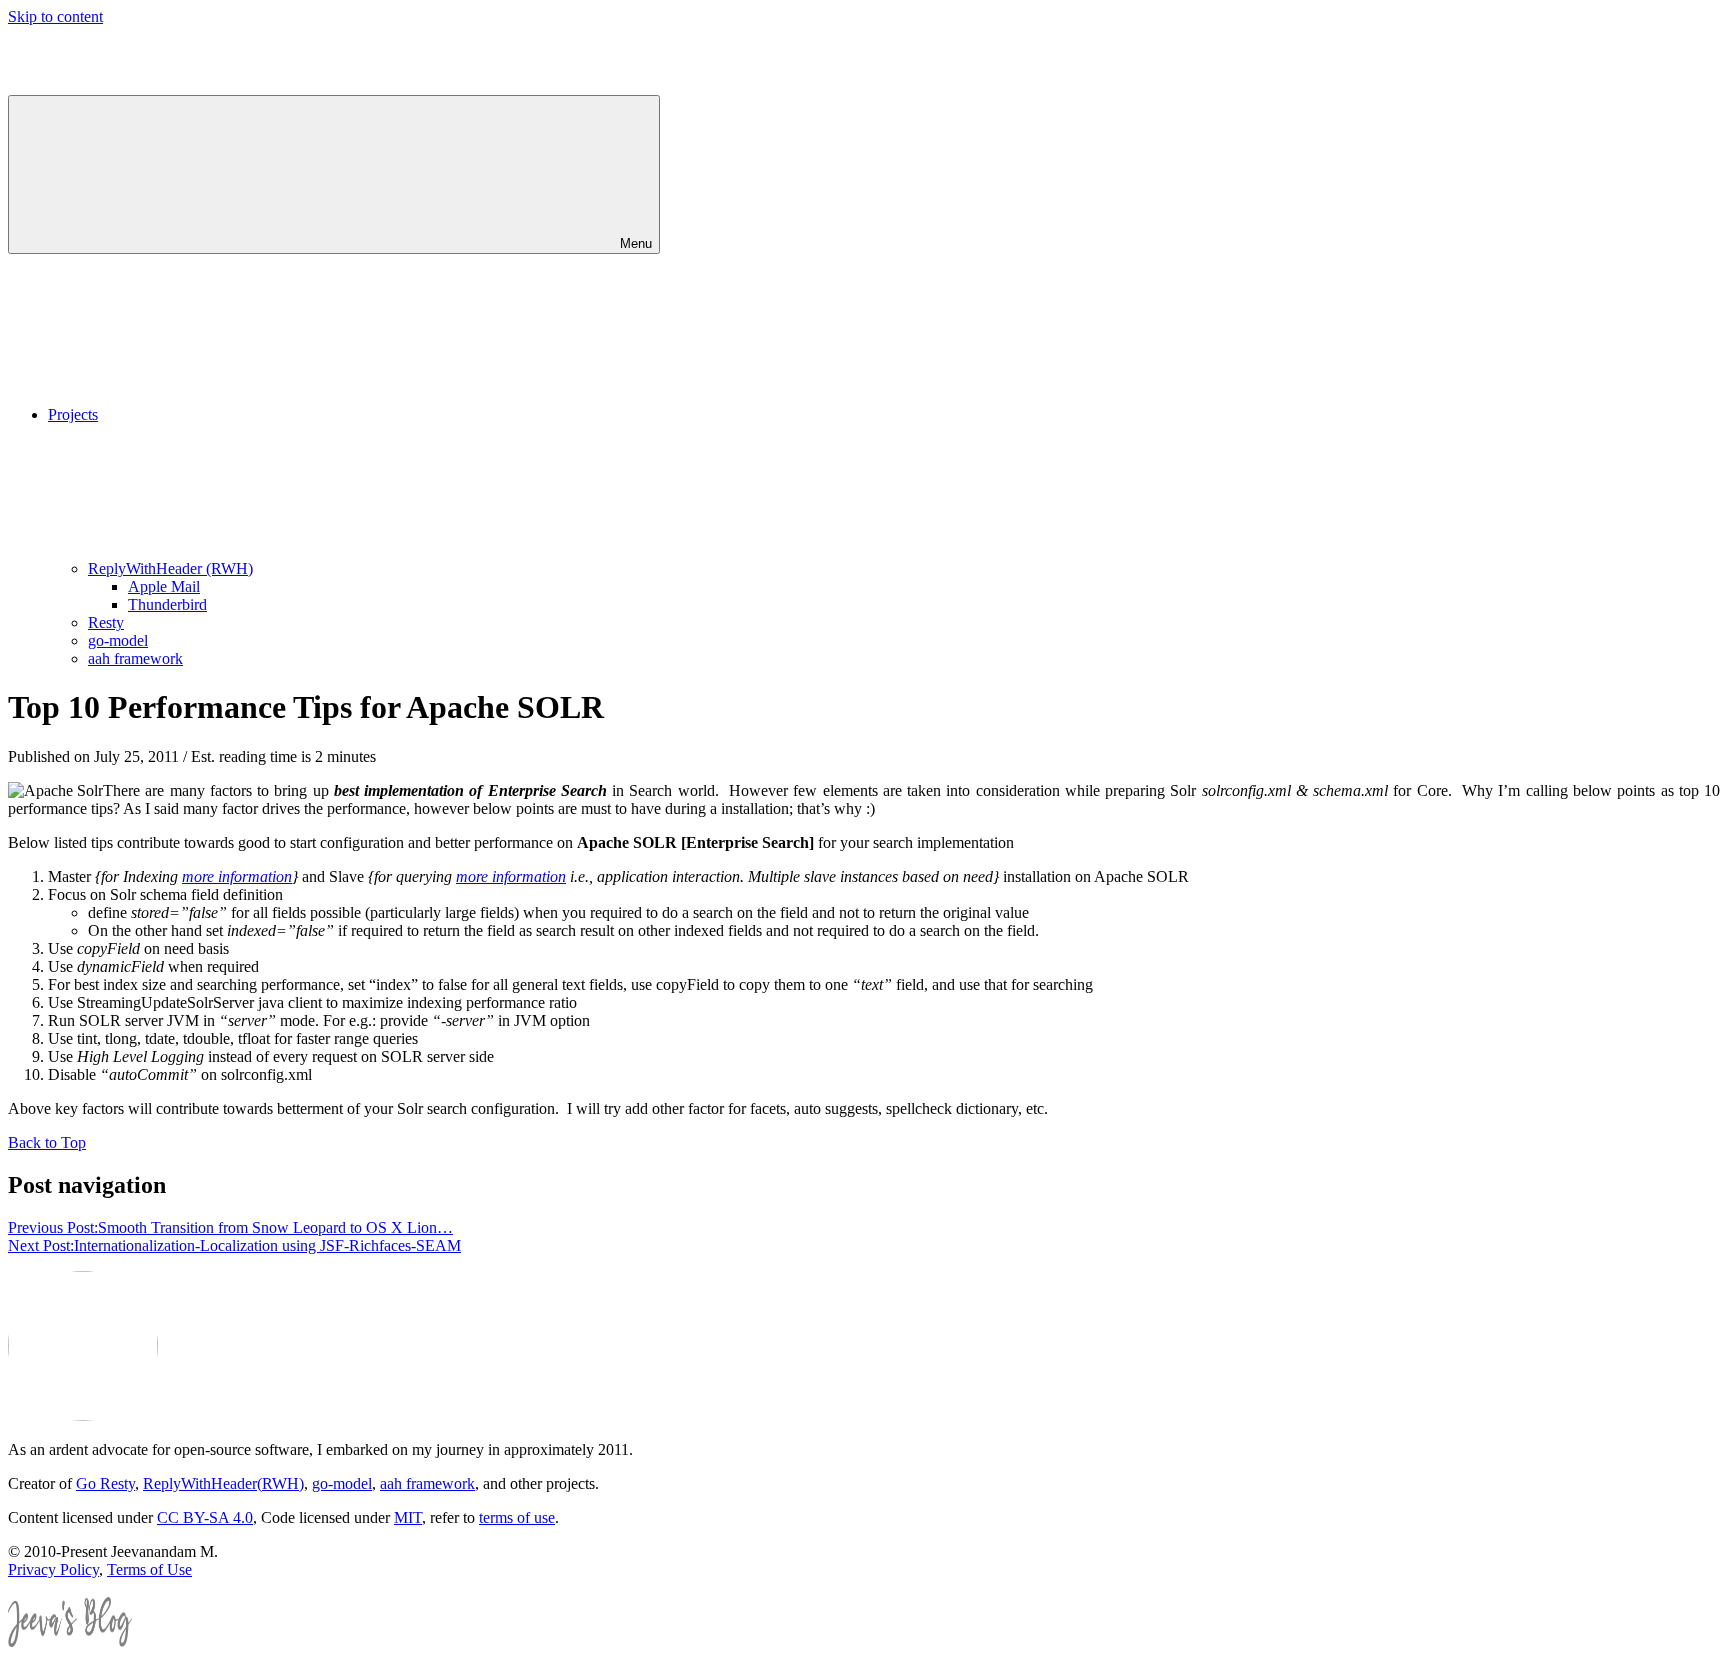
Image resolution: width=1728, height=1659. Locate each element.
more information (237, 876)
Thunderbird (167, 604)
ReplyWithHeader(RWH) (223, 1483)
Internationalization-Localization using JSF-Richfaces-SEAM (234, 1245)
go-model (118, 640)
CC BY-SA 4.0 (205, 1517)
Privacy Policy (53, 1569)
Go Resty (105, 1483)
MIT (408, 1517)
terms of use (517, 1517)
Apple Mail (164, 586)
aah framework (135, 658)
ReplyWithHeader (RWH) (170, 568)
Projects (73, 414)
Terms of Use (149, 1569)
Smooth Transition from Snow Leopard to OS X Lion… (230, 1227)
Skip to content (55, 16)
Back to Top (47, 1142)
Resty (106, 622)
